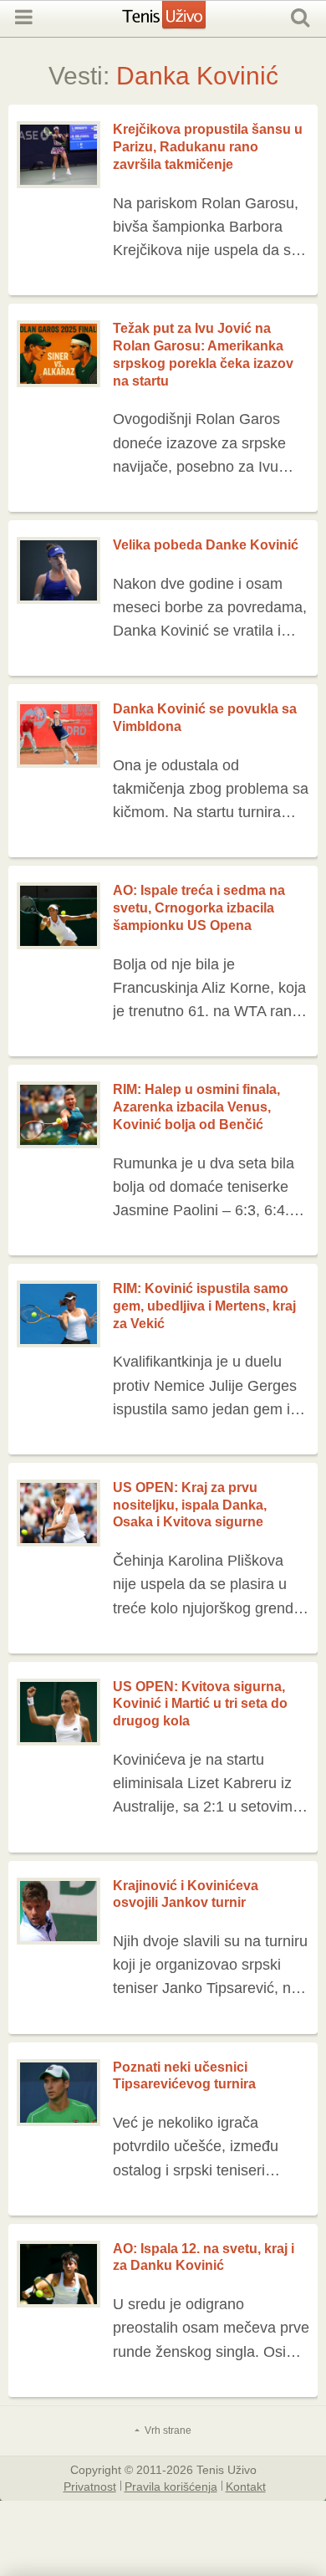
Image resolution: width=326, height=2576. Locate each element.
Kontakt (246, 2486)
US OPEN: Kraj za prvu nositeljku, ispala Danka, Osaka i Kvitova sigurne (190, 1505)
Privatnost (90, 2486)
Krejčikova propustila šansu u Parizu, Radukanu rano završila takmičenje (208, 147)
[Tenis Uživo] (181, 23)
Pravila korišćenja (171, 2486)
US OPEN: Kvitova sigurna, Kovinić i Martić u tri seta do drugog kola (200, 1704)
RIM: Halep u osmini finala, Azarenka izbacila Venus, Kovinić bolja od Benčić (196, 1107)
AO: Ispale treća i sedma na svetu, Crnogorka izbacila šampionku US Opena (199, 908)
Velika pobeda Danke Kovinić (206, 545)
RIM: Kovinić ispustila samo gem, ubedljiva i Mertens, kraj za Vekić (204, 1306)
